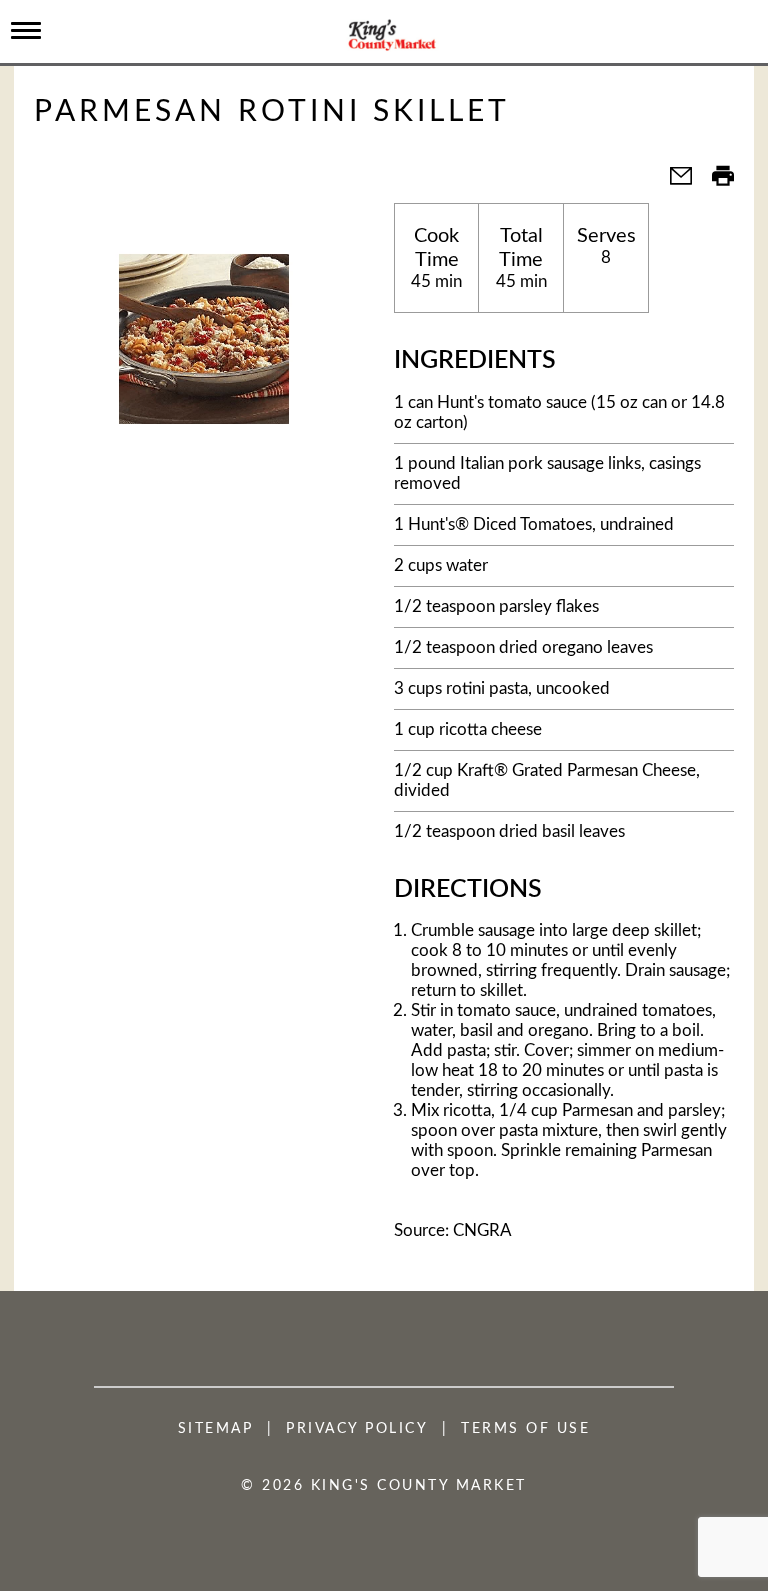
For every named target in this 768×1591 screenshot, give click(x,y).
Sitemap (216, 1429)
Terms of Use (525, 1429)
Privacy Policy (357, 1429)
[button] (673, 182)
